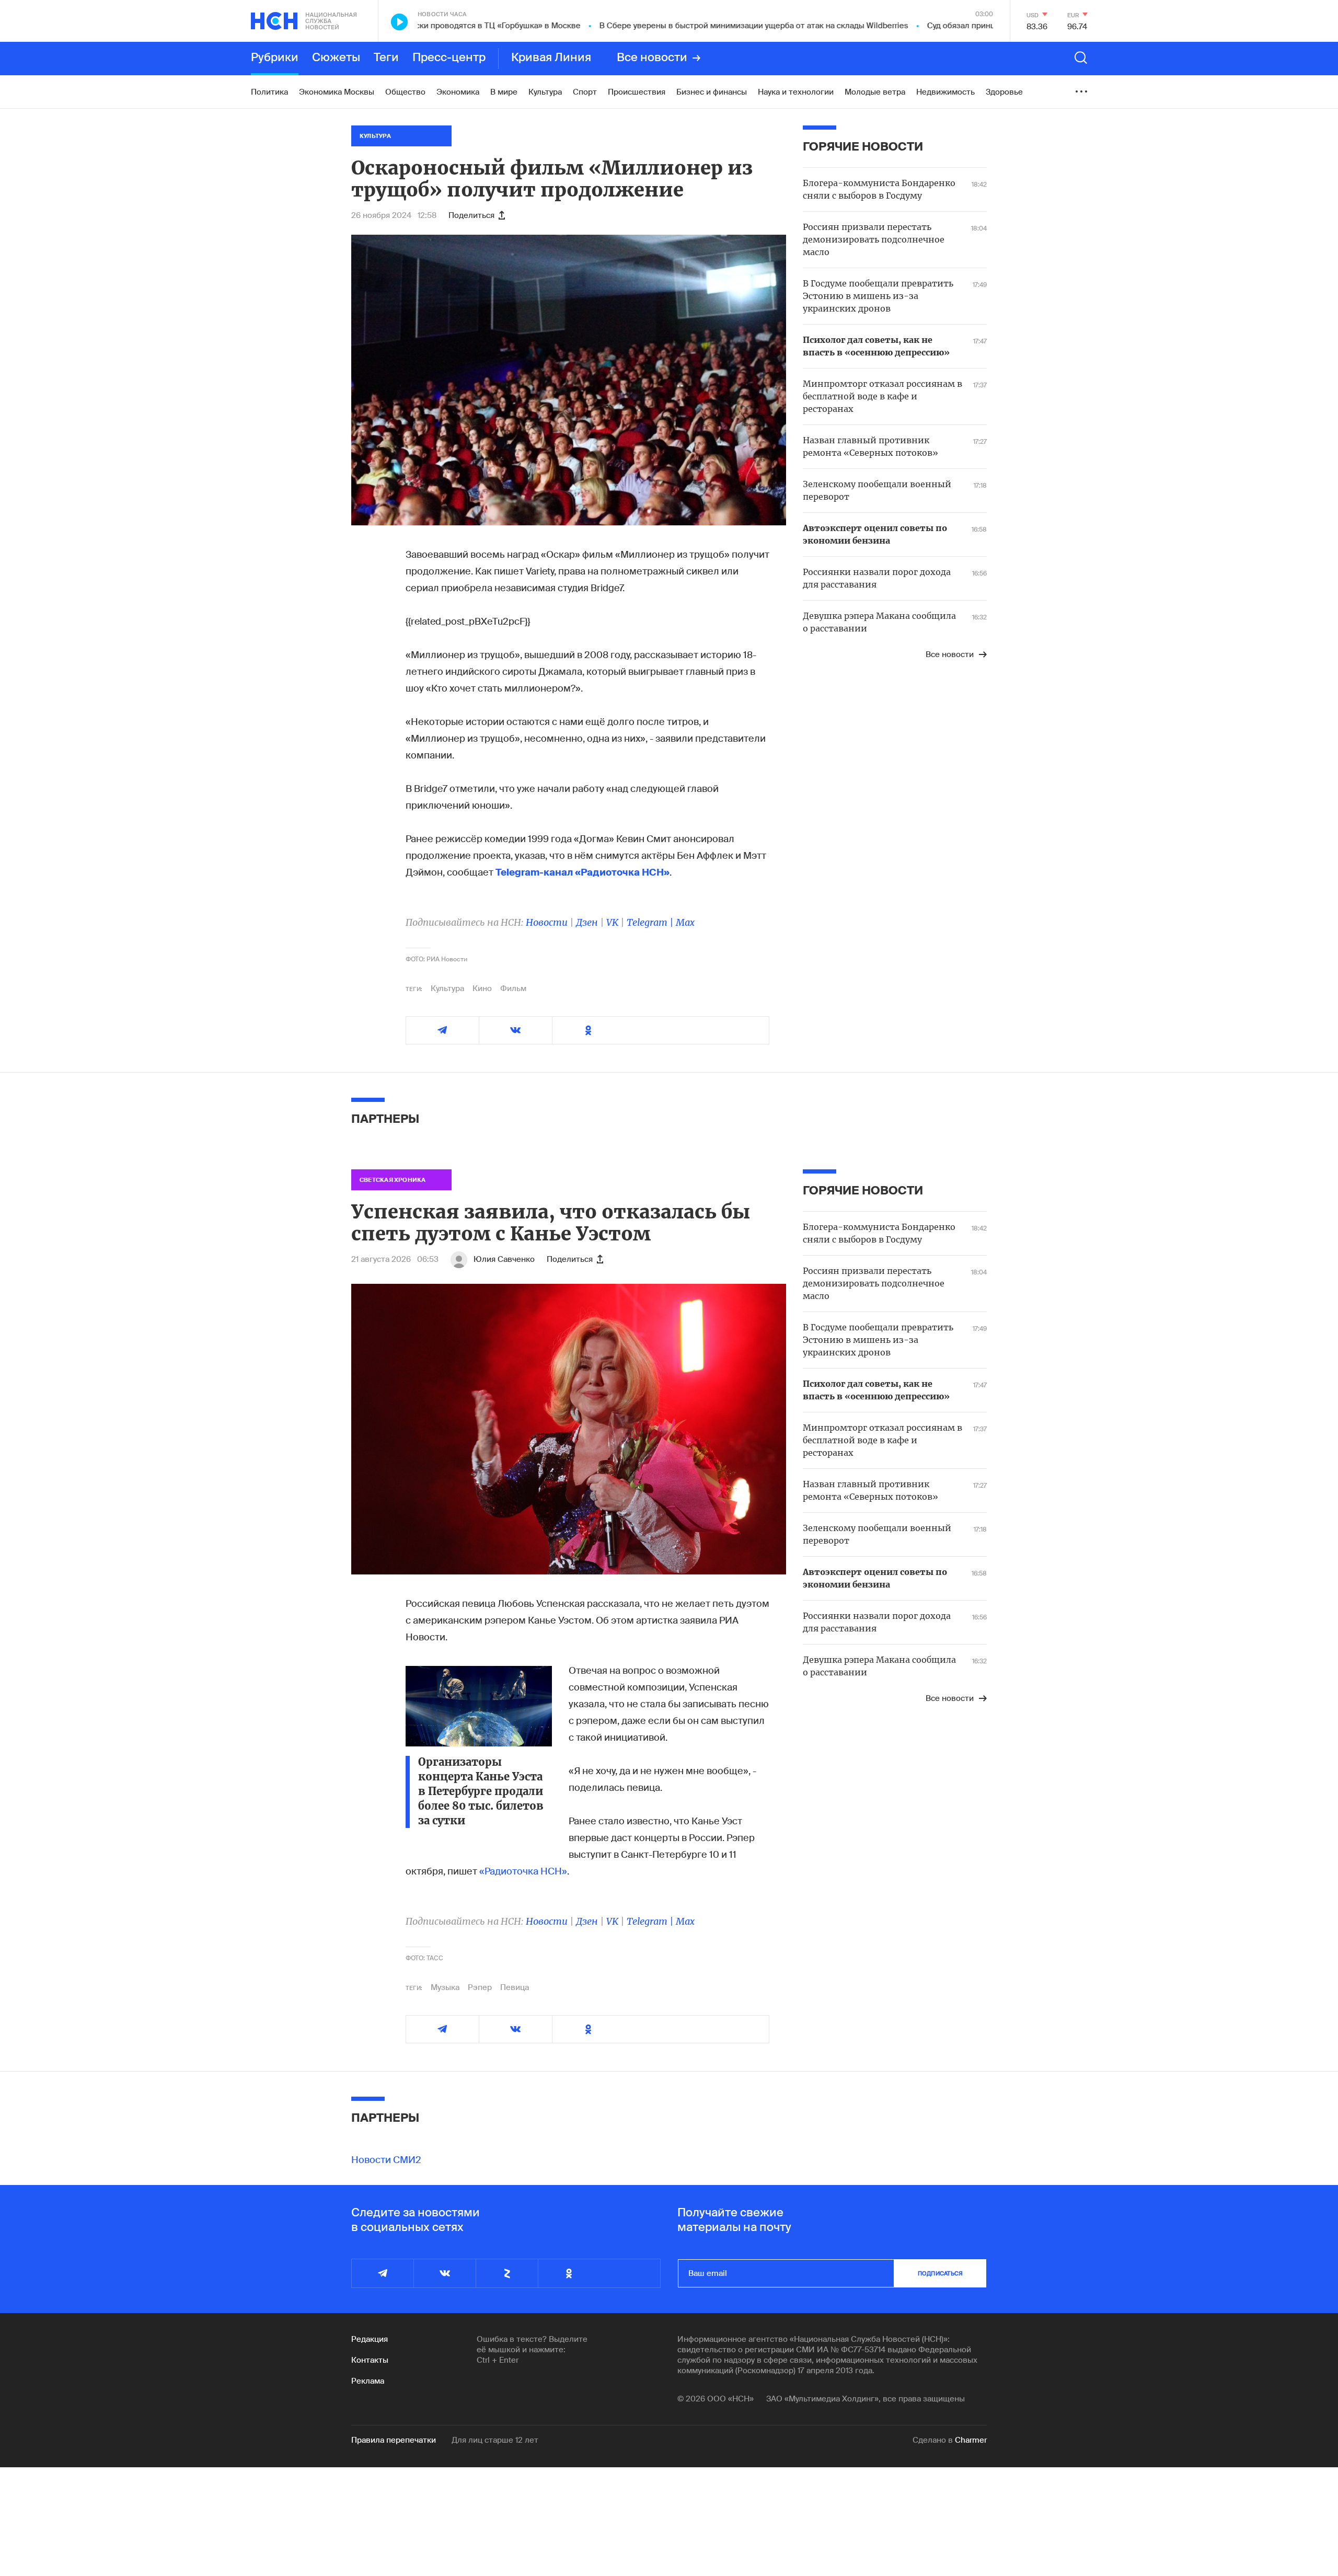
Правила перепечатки (394, 2440)
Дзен (587, 922)
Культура (447, 988)
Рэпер (480, 1987)
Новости (547, 922)
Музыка (445, 1987)
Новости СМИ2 (386, 2160)
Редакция (370, 2339)
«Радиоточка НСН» (523, 1871)
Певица (515, 1987)
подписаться (940, 2273)
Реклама (368, 2381)
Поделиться (471, 215)
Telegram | (651, 922)
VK (612, 922)
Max (685, 922)
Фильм (513, 988)
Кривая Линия (551, 58)
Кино (482, 988)
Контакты (370, 2360)
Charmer (971, 2440)
